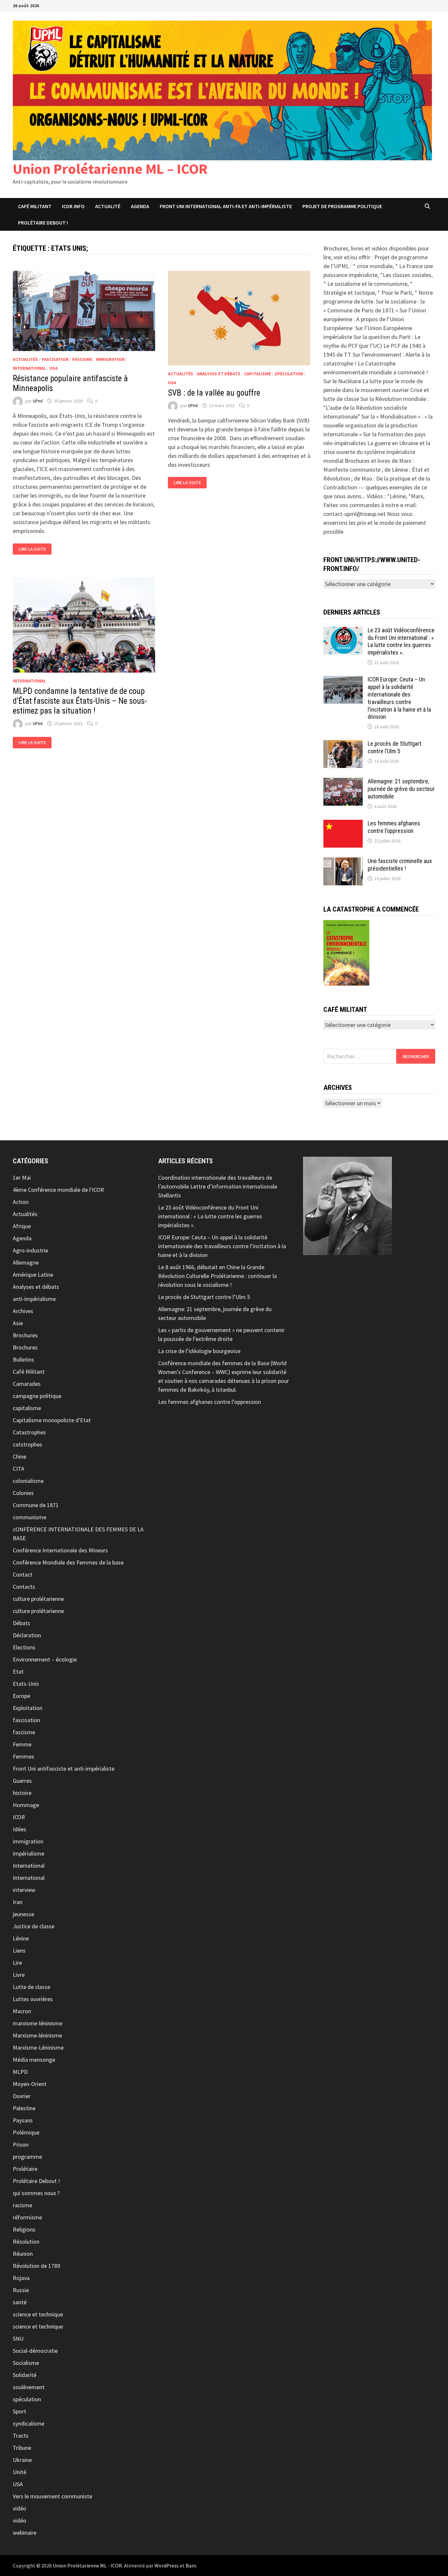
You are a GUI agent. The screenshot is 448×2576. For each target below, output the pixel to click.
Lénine (21, 1938)
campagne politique (37, 1396)
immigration (110, 359)
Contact (23, 1574)
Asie (18, 1323)
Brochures (25, 1335)
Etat (18, 1671)
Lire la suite (32, 549)
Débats (21, 1623)
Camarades (27, 1384)
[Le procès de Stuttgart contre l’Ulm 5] (343, 745)
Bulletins (23, 1359)
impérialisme (29, 1853)
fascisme (82, 359)
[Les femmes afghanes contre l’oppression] (343, 824)
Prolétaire (25, 2169)
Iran (18, 1902)
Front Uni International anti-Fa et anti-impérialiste (226, 206)
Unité (20, 2472)
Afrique (22, 1226)
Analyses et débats (219, 374)
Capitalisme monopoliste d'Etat (52, 1420)
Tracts (21, 2436)
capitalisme (257, 374)
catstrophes (28, 1444)
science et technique (38, 2314)
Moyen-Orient (30, 2084)
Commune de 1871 (36, 1505)
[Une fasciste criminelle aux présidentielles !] (343, 862)
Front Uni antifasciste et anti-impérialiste (64, 1769)
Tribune (22, 2448)
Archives (23, 1311)
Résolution (26, 2242)
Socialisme (26, 2363)
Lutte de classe (31, 1987)
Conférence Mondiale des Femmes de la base (68, 1562)
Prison (21, 2144)
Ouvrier (22, 2096)
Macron (22, 2011)
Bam (191, 2566)
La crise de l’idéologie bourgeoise (199, 1351)
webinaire (25, 2533)
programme (27, 2157)
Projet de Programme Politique (342, 206)
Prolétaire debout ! (43, 223)
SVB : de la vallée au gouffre (214, 393)
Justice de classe (34, 1926)
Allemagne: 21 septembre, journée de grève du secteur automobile (401, 789)
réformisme (27, 2217)
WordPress (167, 2566)
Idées (20, 1829)
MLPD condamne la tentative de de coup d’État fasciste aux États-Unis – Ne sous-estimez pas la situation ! (80, 701)
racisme (22, 2205)
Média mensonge (34, 2060)
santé (20, 2302)
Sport (20, 2411)
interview (24, 1890)
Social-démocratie (35, 2351)
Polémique (26, 2132)
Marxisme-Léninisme (38, 2047)
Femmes (23, 1756)
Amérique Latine (33, 1275)
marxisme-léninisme (38, 2023)
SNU (18, 2339)
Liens (19, 1950)
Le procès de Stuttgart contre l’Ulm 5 (395, 747)
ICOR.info (73, 206)
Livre (19, 1975)
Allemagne (26, 1262)
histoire (22, 1793)
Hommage (26, 1805)
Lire (17, 1963)
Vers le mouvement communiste (52, 2496)
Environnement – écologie (45, 1659)
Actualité (108, 206)
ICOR (19, 1817)
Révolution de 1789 (36, 2266)
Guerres (22, 1781)
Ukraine (22, 2460)
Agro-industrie (31, 1250)
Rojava (21, 2278)
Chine (20, 1456)
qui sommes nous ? (36, 2193)
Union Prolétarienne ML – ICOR (110, 169)
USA (54, 368)
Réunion (23, 2254)
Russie (21, 2290)
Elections (24, 1647)
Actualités (25, 359)
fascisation (55, 359)
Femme (22, 1744)
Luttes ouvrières (33, 1999)
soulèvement (29, 2387)
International (29, 368)
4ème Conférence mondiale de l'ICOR (58, 1190)
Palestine (24, 2108)
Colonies (23, 1493)
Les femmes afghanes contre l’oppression (394, 827)
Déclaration (27, 1635)
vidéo (20, 2508)
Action (21, 1202)
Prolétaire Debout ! (36, 2181)
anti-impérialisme (34, 1299)
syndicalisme (29, 2423)
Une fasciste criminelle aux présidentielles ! (400, 865)
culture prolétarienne (38, 1599)
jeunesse (23, 1914)
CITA (19, 1469)
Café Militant (35, 206)
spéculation (289, 374)
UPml (38, 401)
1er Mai (22, 1178)
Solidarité (25, 2375)
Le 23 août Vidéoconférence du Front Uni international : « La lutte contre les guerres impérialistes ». (401, 641)
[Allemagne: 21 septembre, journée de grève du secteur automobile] (343, 782)
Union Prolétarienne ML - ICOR (87, 2566)
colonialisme (28, 1481)
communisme (30, 1517)
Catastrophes (29, 1432)
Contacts (24, 1587)
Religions (24, 2229)
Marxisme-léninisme (37, 2035)
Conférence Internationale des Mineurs (60, 1550)
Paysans (23, 2120)
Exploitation (28, 1708)
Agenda (140, 206)
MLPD (20, 2072)
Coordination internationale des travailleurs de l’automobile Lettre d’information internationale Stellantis (218, 1186)
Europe (21, 1696)
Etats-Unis (26, 1684)
